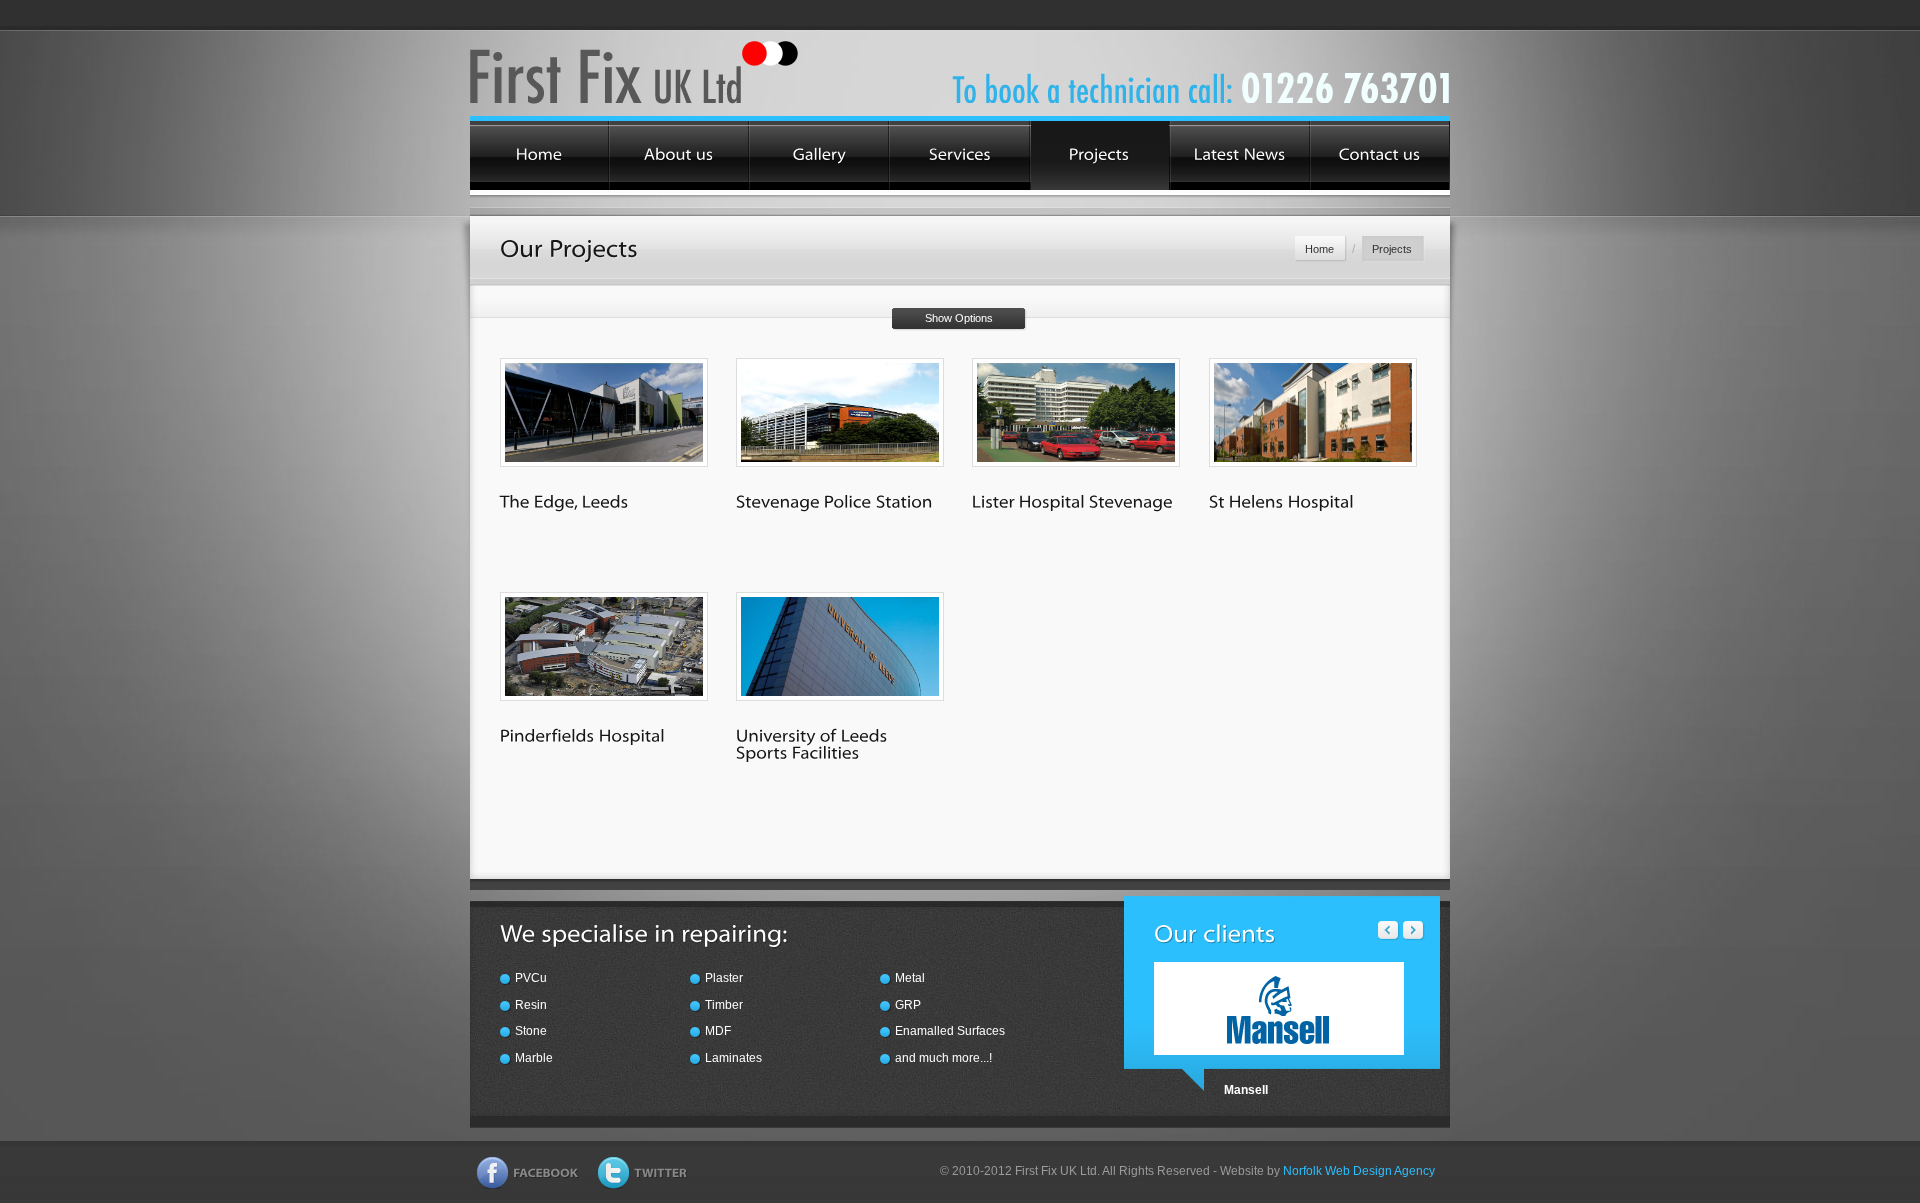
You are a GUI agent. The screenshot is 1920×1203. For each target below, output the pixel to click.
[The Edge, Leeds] (604, 415)
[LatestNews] (1240, 155)
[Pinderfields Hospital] (604, 649)
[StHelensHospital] (1281, 500)
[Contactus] (1380, 155)
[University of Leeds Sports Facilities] (840, 649)
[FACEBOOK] (527, 1177)
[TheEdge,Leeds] (564, 500)
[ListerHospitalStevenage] (1072, 500)
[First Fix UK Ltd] (652, 73)
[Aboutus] (679, 155)
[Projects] (1100, 155)
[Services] (959, 155)
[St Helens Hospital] (1313, 415)
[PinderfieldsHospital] (582, 735)
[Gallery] (819, 155)
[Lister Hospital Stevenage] (1076, 415)
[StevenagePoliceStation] (834, 500)
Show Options (959, 318)
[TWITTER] (642, 1177)
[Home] (539, 155)
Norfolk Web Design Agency (1359, 1171)
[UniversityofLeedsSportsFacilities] (814, 744)
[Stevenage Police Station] (840, 415)
